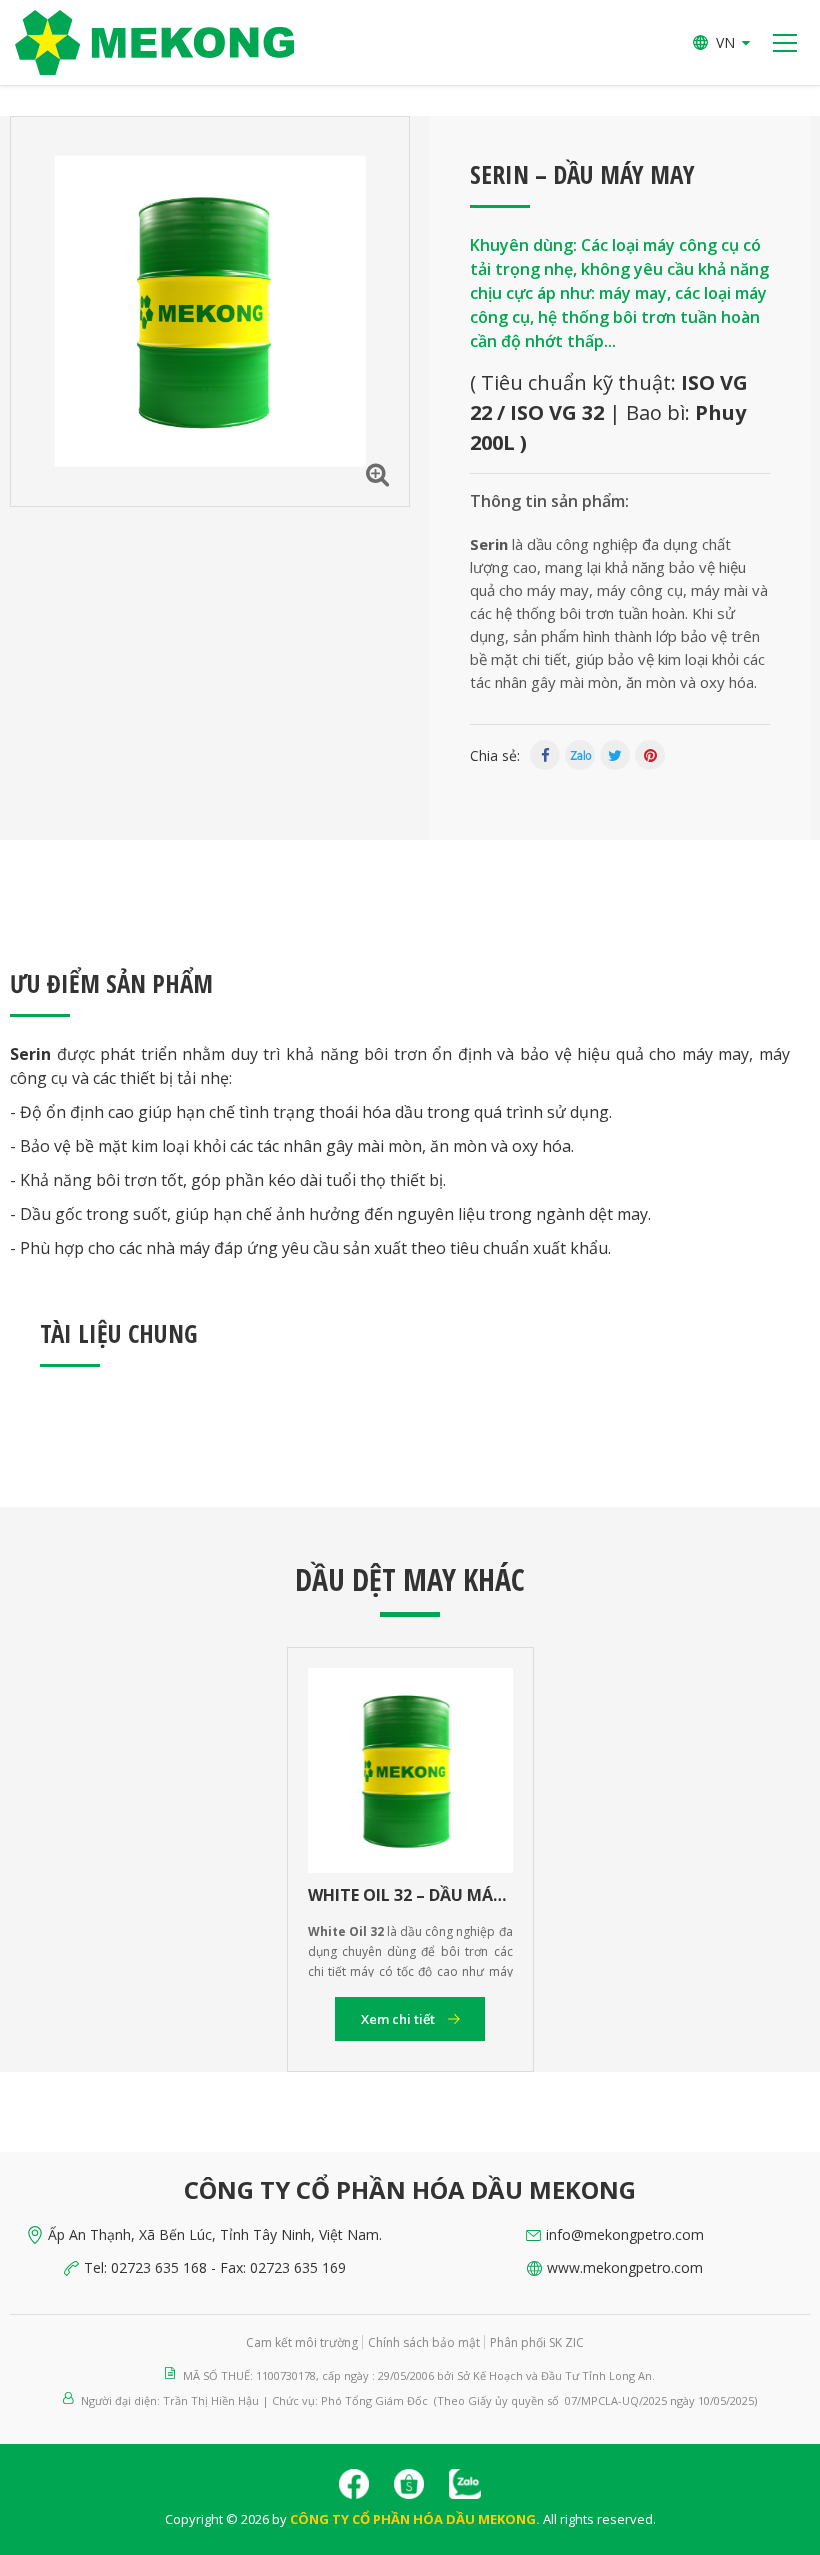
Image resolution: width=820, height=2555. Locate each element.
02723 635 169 (298, 2267)
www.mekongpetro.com (625, 2267)
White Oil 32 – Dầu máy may (410, 1895)
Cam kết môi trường (302, 2342)
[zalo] (465, 2484)
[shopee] (409, 2484)
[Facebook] (545, 755)
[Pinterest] (650, 755)
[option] (210, 311)
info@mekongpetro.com (625, 2234)
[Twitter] (615, 755)
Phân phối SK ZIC (537, 2342)
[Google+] (580, 755)
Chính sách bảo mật (424, 2342)
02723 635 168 (159, 2267)
